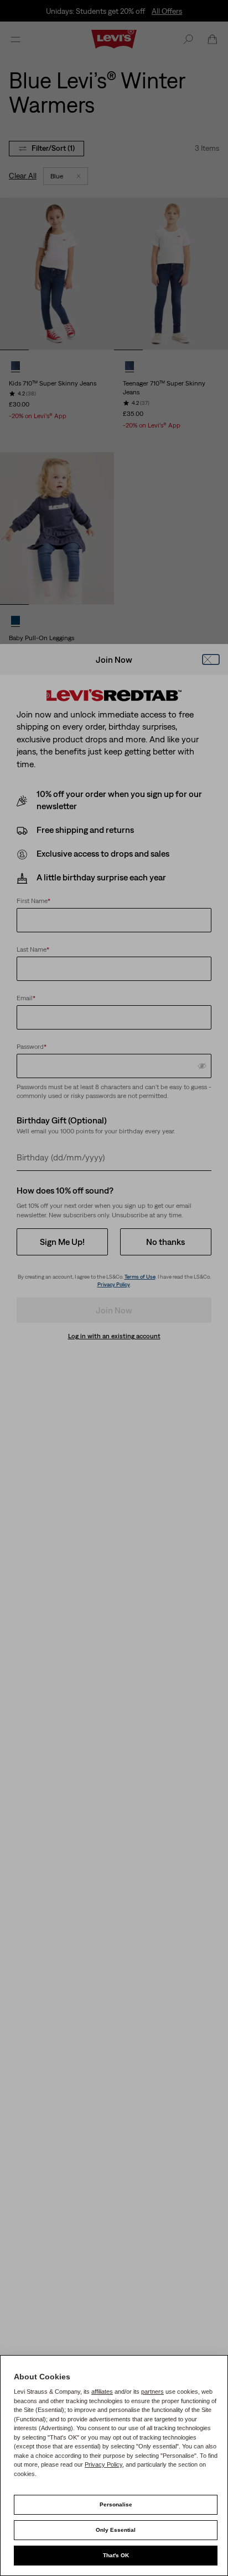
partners (152, 2392)
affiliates (102, 2392)
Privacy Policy (103, 2464)
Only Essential (116, 2530)
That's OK (116, 2555)
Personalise (116, 2504)
